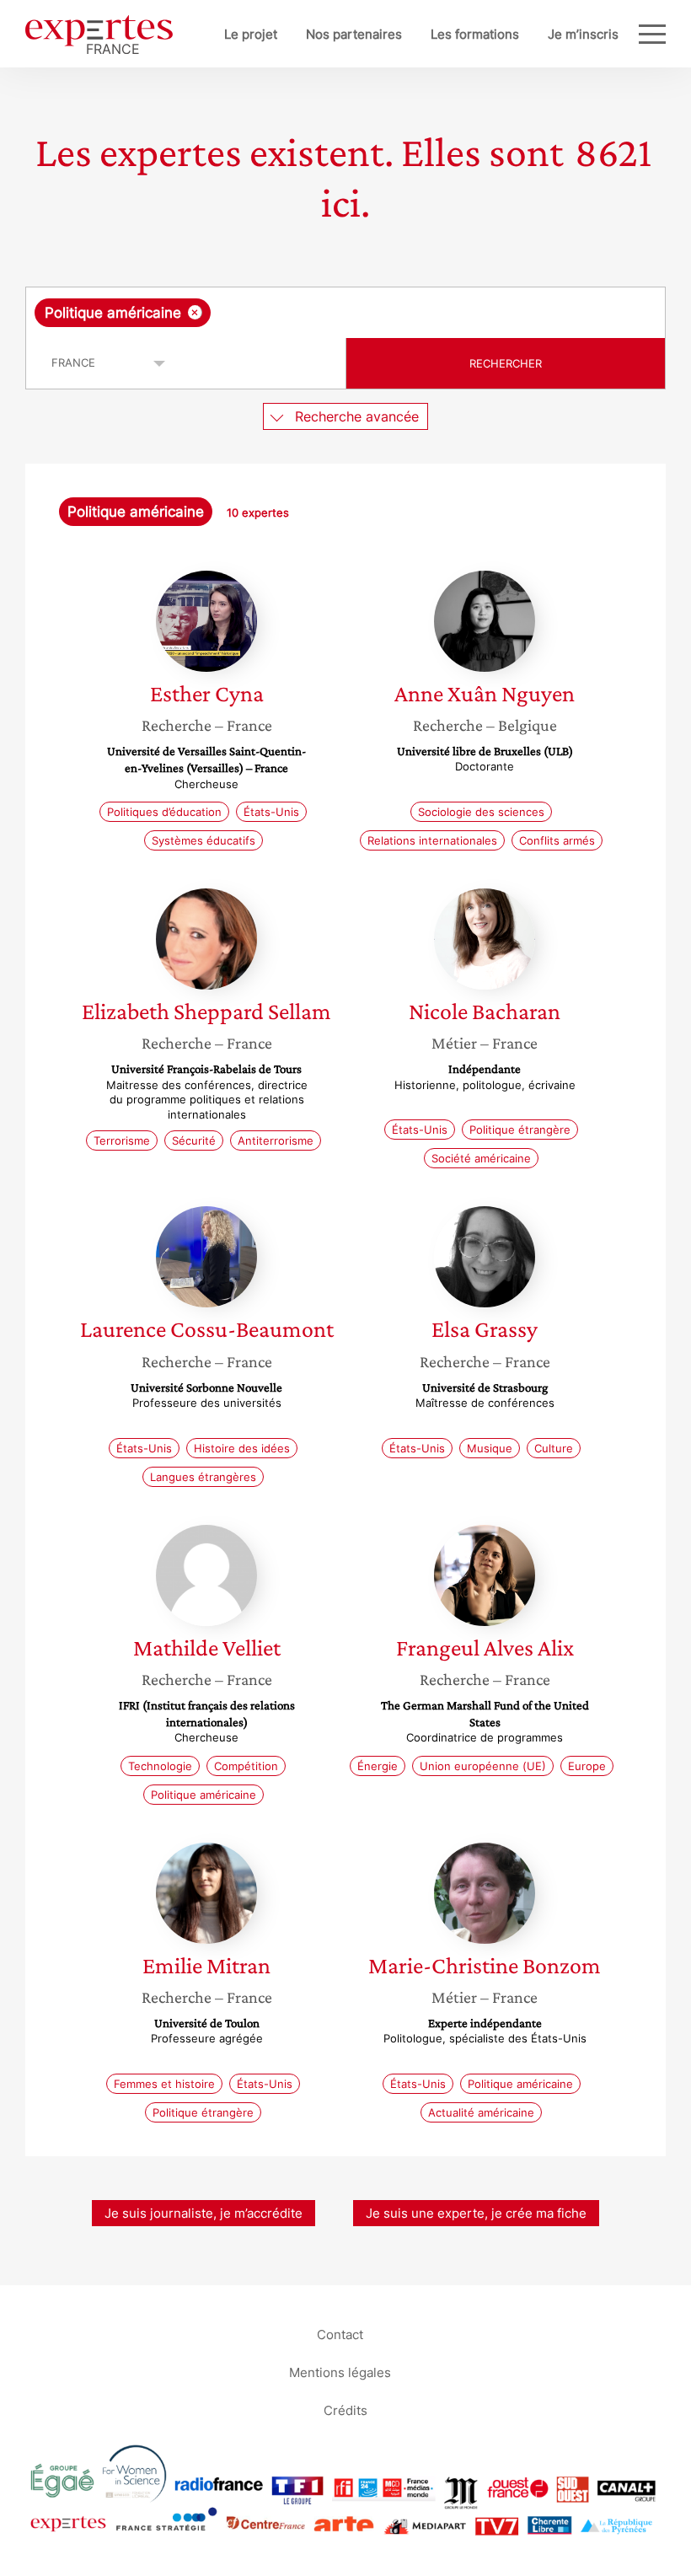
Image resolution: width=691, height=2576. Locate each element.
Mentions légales (340, 2372)
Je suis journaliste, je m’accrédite (204, 2213)
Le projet (251, 34)
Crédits (345, 2410)
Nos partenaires (354, 34)
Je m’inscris (583, 34)
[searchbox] (347, 313)
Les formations (475, 34)
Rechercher (506, 363)
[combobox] (345, 313)
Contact (340, 2334)
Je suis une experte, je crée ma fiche (476, 2213)
